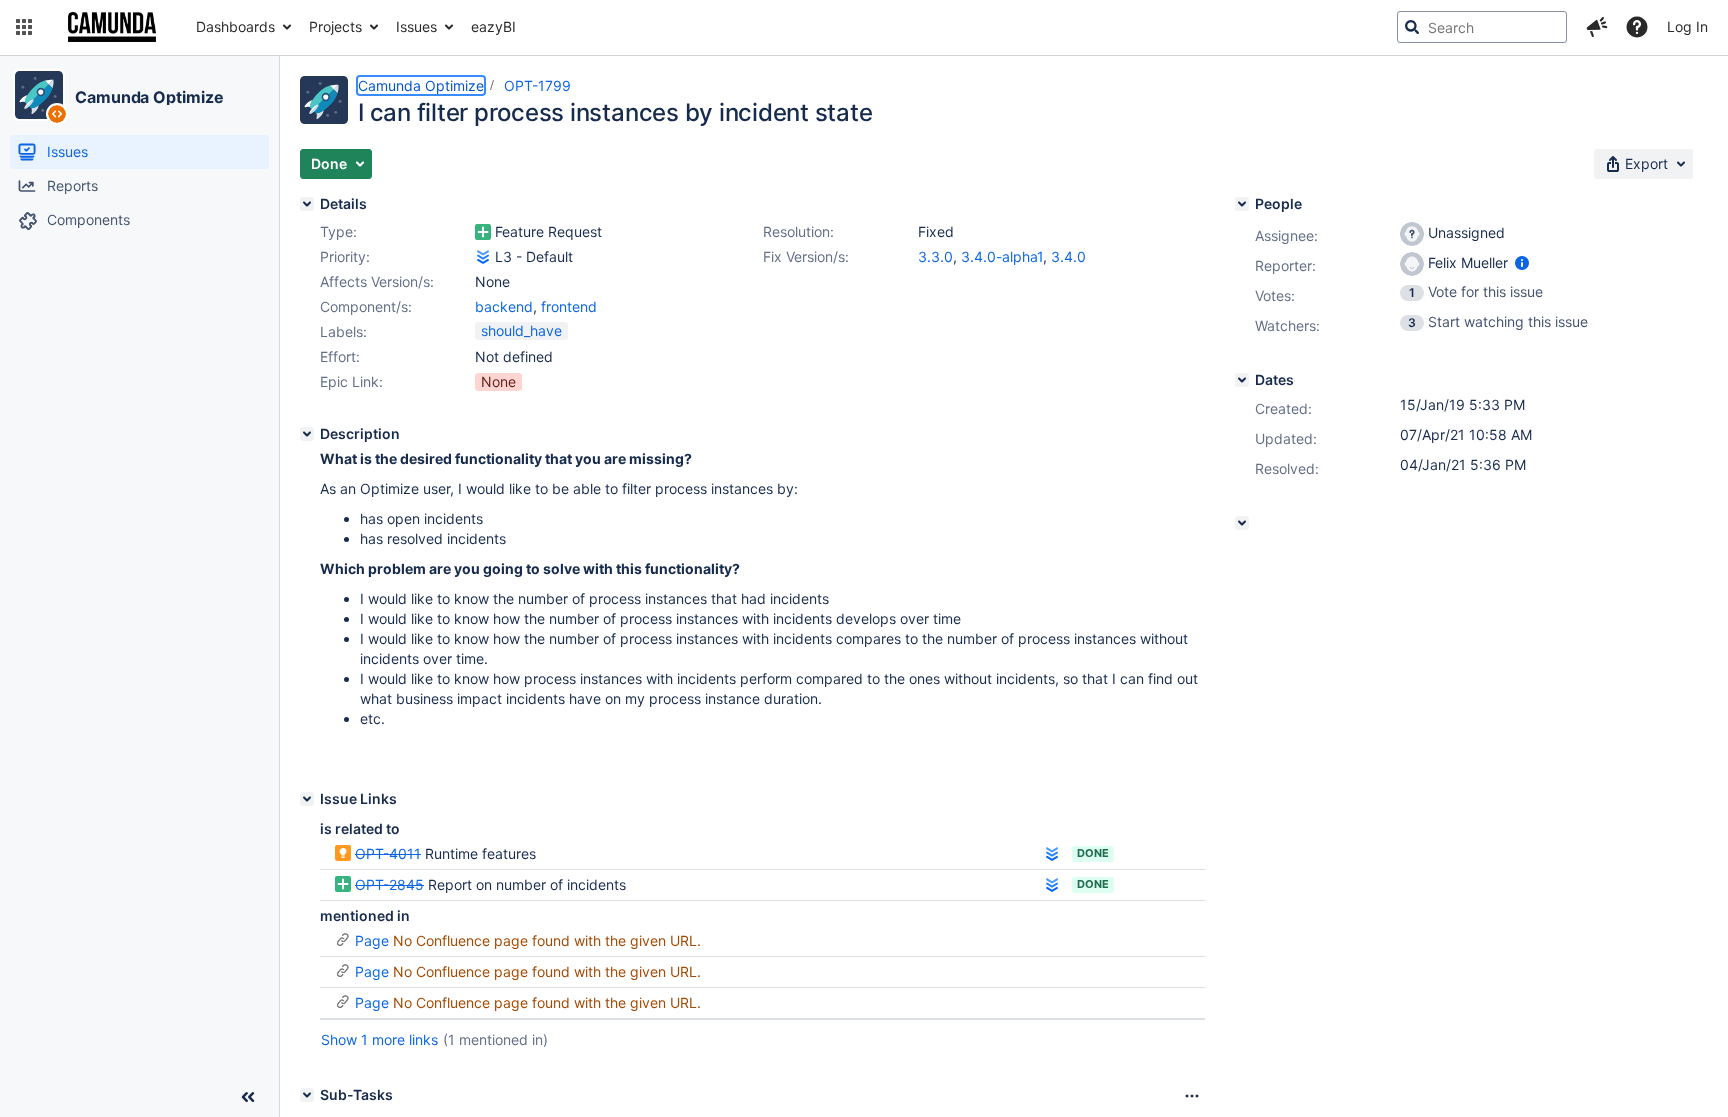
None (498, 381)
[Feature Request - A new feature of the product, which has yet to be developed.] (483, 232)
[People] (1242, 204)
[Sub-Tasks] (307, 1095)
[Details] (307, 204)
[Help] (1637, 27)
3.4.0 (1068, 256)
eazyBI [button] (493, 26)
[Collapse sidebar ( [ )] (248, 1097)
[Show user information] (1522, 262)
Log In (1687, 26)
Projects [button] (335, 26)
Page (372, 940)
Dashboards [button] (235, 26)
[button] (24, 27)
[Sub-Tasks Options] (1192, 1096)
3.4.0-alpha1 (1002, 256)
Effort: (340, 356)
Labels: (343, 331)
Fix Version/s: (806, 256)
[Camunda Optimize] (39, 95)
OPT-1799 (537, 85)
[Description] (307, 434)
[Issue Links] (307, 799)
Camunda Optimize (149, 97)
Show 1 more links (379, 1039)
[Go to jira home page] (112, 27)
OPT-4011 (388, 853)
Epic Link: (351, 381)
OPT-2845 (389, 884)
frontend (569, 306)
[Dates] (1242, 380)
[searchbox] (1482, 27)
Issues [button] (416, 26)
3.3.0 (935, 256)
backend (504, 306)
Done (1093, 853)
